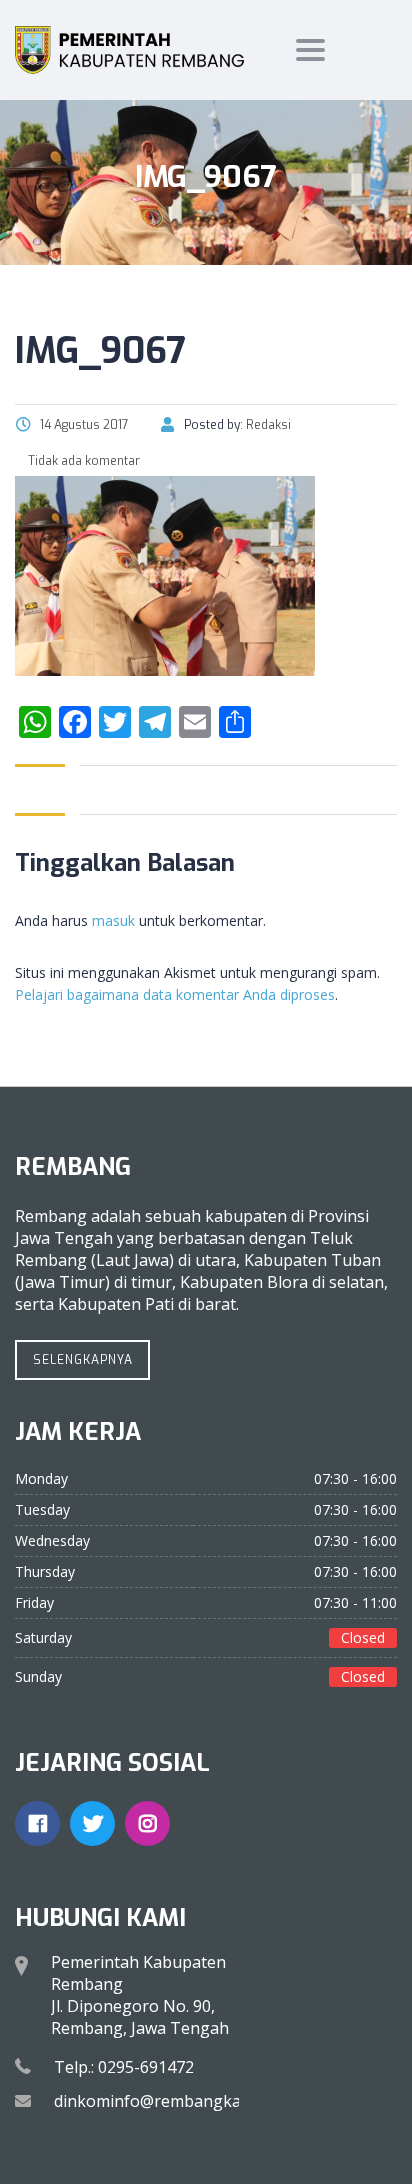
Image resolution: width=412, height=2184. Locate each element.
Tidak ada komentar (82, 461)
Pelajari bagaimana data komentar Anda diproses (175, 994)
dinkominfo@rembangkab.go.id (172, 2101)
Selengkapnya (83, 1360)
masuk (113, 920)
